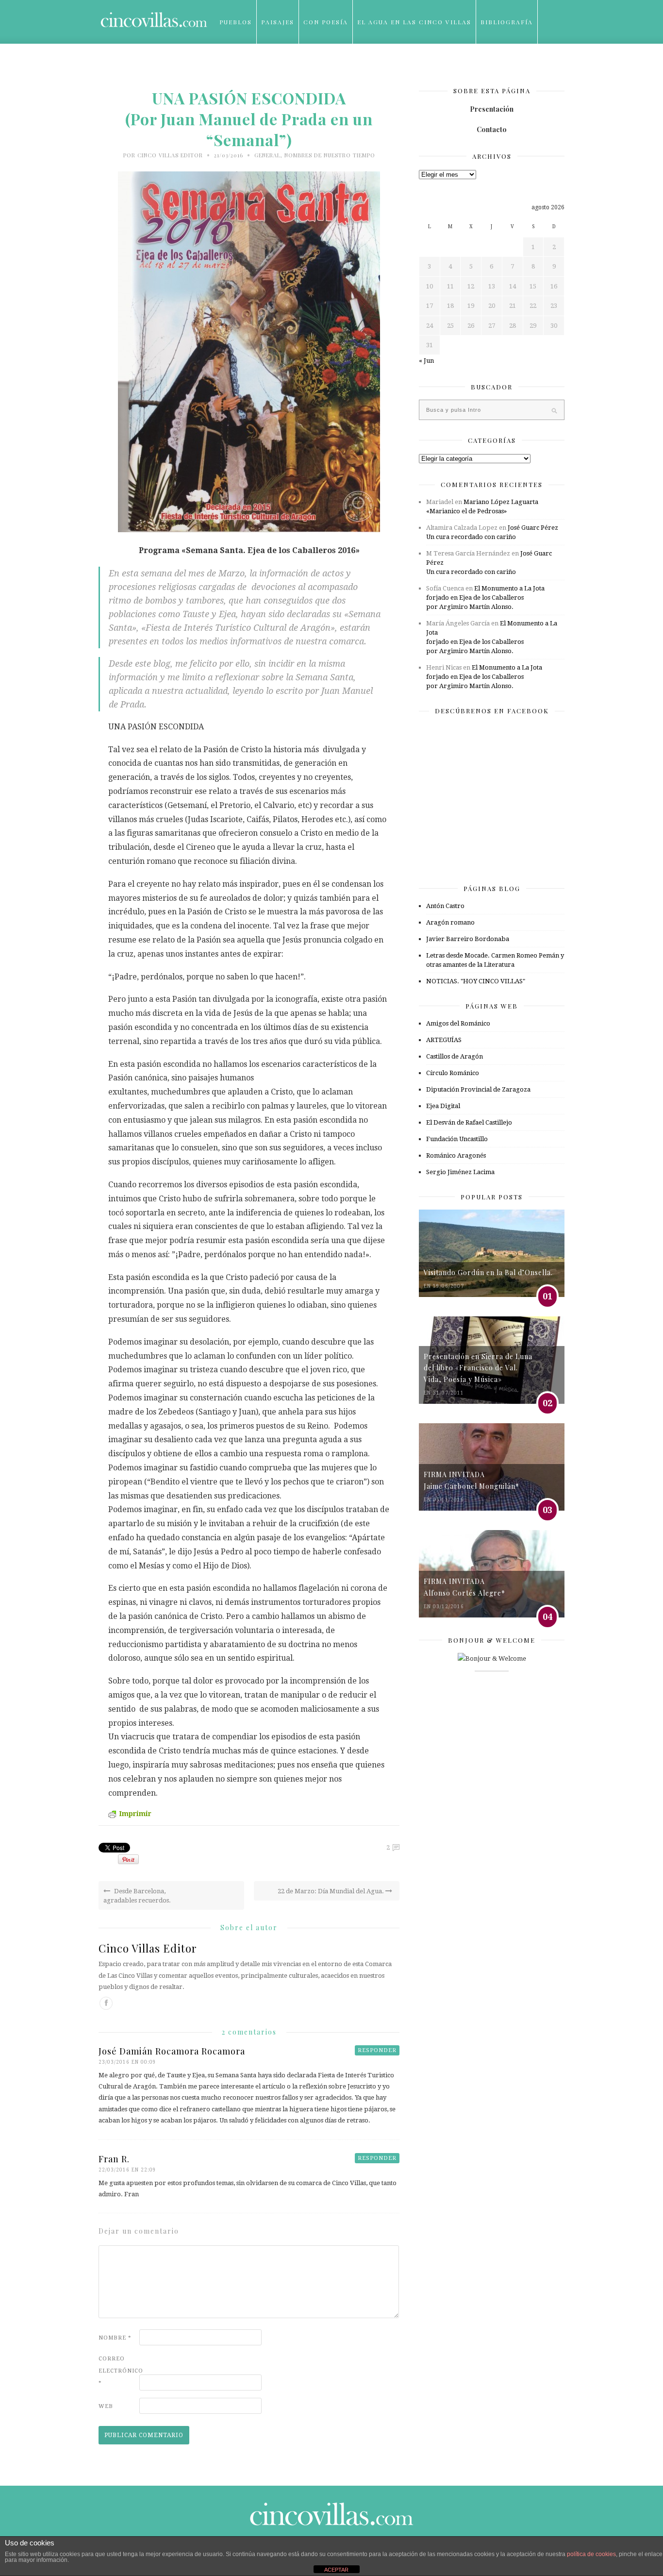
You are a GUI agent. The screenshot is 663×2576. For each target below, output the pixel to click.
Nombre (115, 2338)
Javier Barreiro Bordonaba (468, 939)
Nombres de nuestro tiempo (330, 155)
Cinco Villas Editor (170, 155)
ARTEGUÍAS (444, 1040)
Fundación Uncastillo (457, 1139)
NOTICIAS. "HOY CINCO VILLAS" (476, 981)
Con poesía (326, 22)
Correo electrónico (118, 2371)
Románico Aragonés (456, 1155)
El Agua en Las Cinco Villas (414, 22)
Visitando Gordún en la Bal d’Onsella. (488, 1272)
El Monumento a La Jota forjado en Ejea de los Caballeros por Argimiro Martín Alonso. (485, 598)
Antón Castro (445, 906)
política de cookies (591, 2554)
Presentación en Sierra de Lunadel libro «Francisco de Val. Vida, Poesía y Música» (478, 1368)
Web (106, 2406)
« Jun (426, 361)
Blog (229, 66)
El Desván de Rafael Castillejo (469, 1122)
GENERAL (267, 155)
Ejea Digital (443, 1106)
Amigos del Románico (458, 1023)
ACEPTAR (336, 2570)
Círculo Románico (453, 1073)
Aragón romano (450, 922)
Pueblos (236, 22)
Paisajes (278, 22)
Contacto (492, 129)
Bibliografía (507, 22)
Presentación (492, 109)
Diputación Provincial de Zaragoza (478, 1089)
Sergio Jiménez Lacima (460, 1172)
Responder (377, 2050)
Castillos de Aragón (455, 1056)
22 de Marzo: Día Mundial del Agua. (331, 1891)
